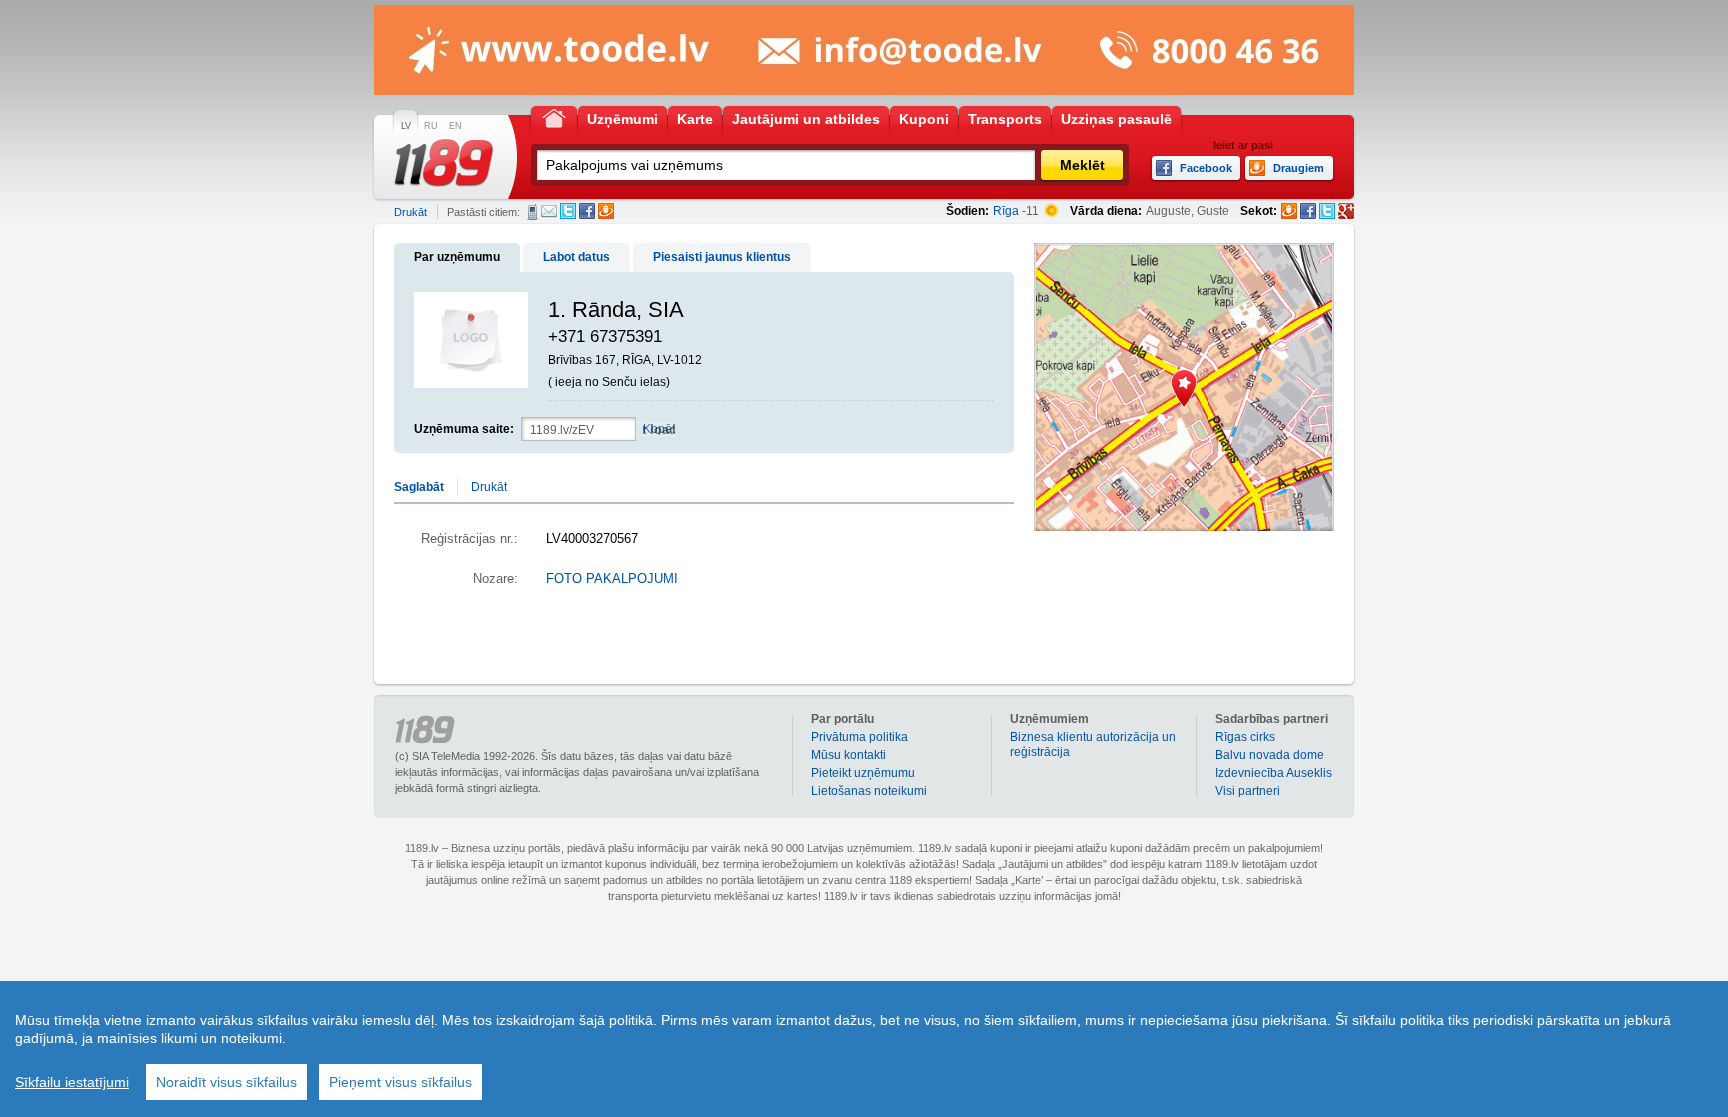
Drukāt (410, 212)
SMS (532, 212)
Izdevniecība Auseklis (1273, 773)
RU (431, 126)
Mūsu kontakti (848, 755)
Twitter (568, 211)
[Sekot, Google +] (1346, 211)
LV (406, 126)
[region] (864, 1049)
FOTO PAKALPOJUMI (612, 579)
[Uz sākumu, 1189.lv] (554, 117)
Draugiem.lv (606, 211)
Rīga (1006, 211)
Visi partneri (1247, 791)
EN (455, 126)
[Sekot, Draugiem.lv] (1289, 211)
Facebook (587, 211)
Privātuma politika (859, 737)
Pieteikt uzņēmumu (863, 773)
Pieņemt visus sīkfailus (400, 1082)
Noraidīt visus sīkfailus (226, 1082)
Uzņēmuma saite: (464, 429)
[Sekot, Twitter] (1327, 211)
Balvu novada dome (1269, 755)
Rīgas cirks (1245, 737)
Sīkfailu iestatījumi (72, 1082)
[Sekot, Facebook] (1308, 211)
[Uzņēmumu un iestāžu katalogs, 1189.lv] (444, 163)
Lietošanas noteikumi (869, 791)
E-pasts (549, 211)
